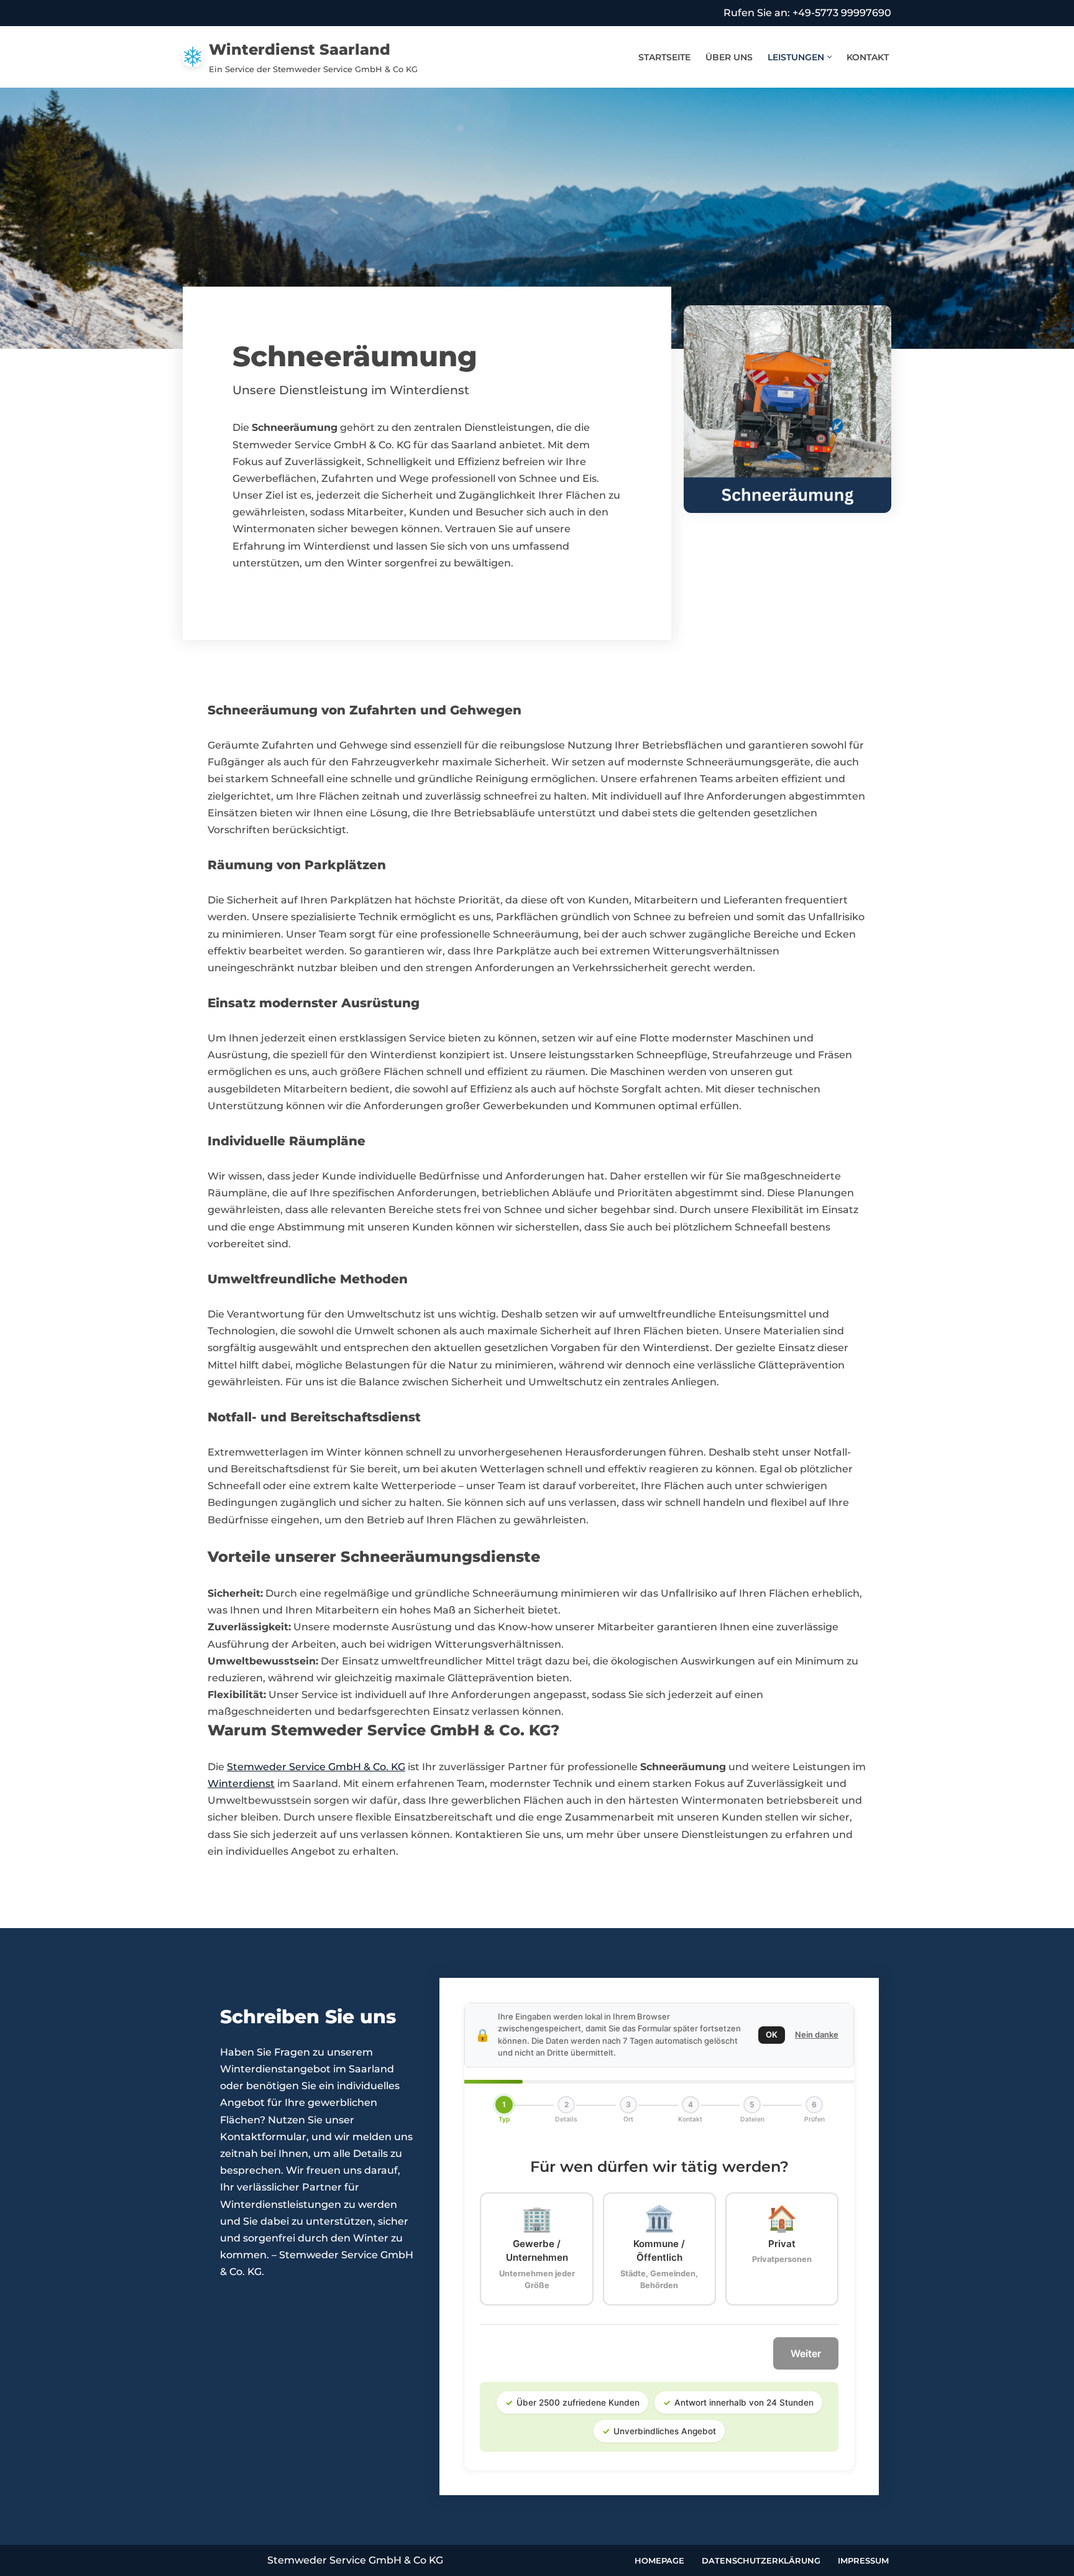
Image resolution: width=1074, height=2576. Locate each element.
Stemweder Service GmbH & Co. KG (316, 1767)
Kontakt (868, 57)
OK (772, 2034)
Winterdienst (241, 1784)
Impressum (863, 2560)
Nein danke (817, 2034)
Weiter (806, 2353)
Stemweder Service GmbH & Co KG (355, 2560)
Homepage (659, 2560)
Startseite (664, 57)
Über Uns (729, 57)
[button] (829, 57)
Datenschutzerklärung (761, 2560)
